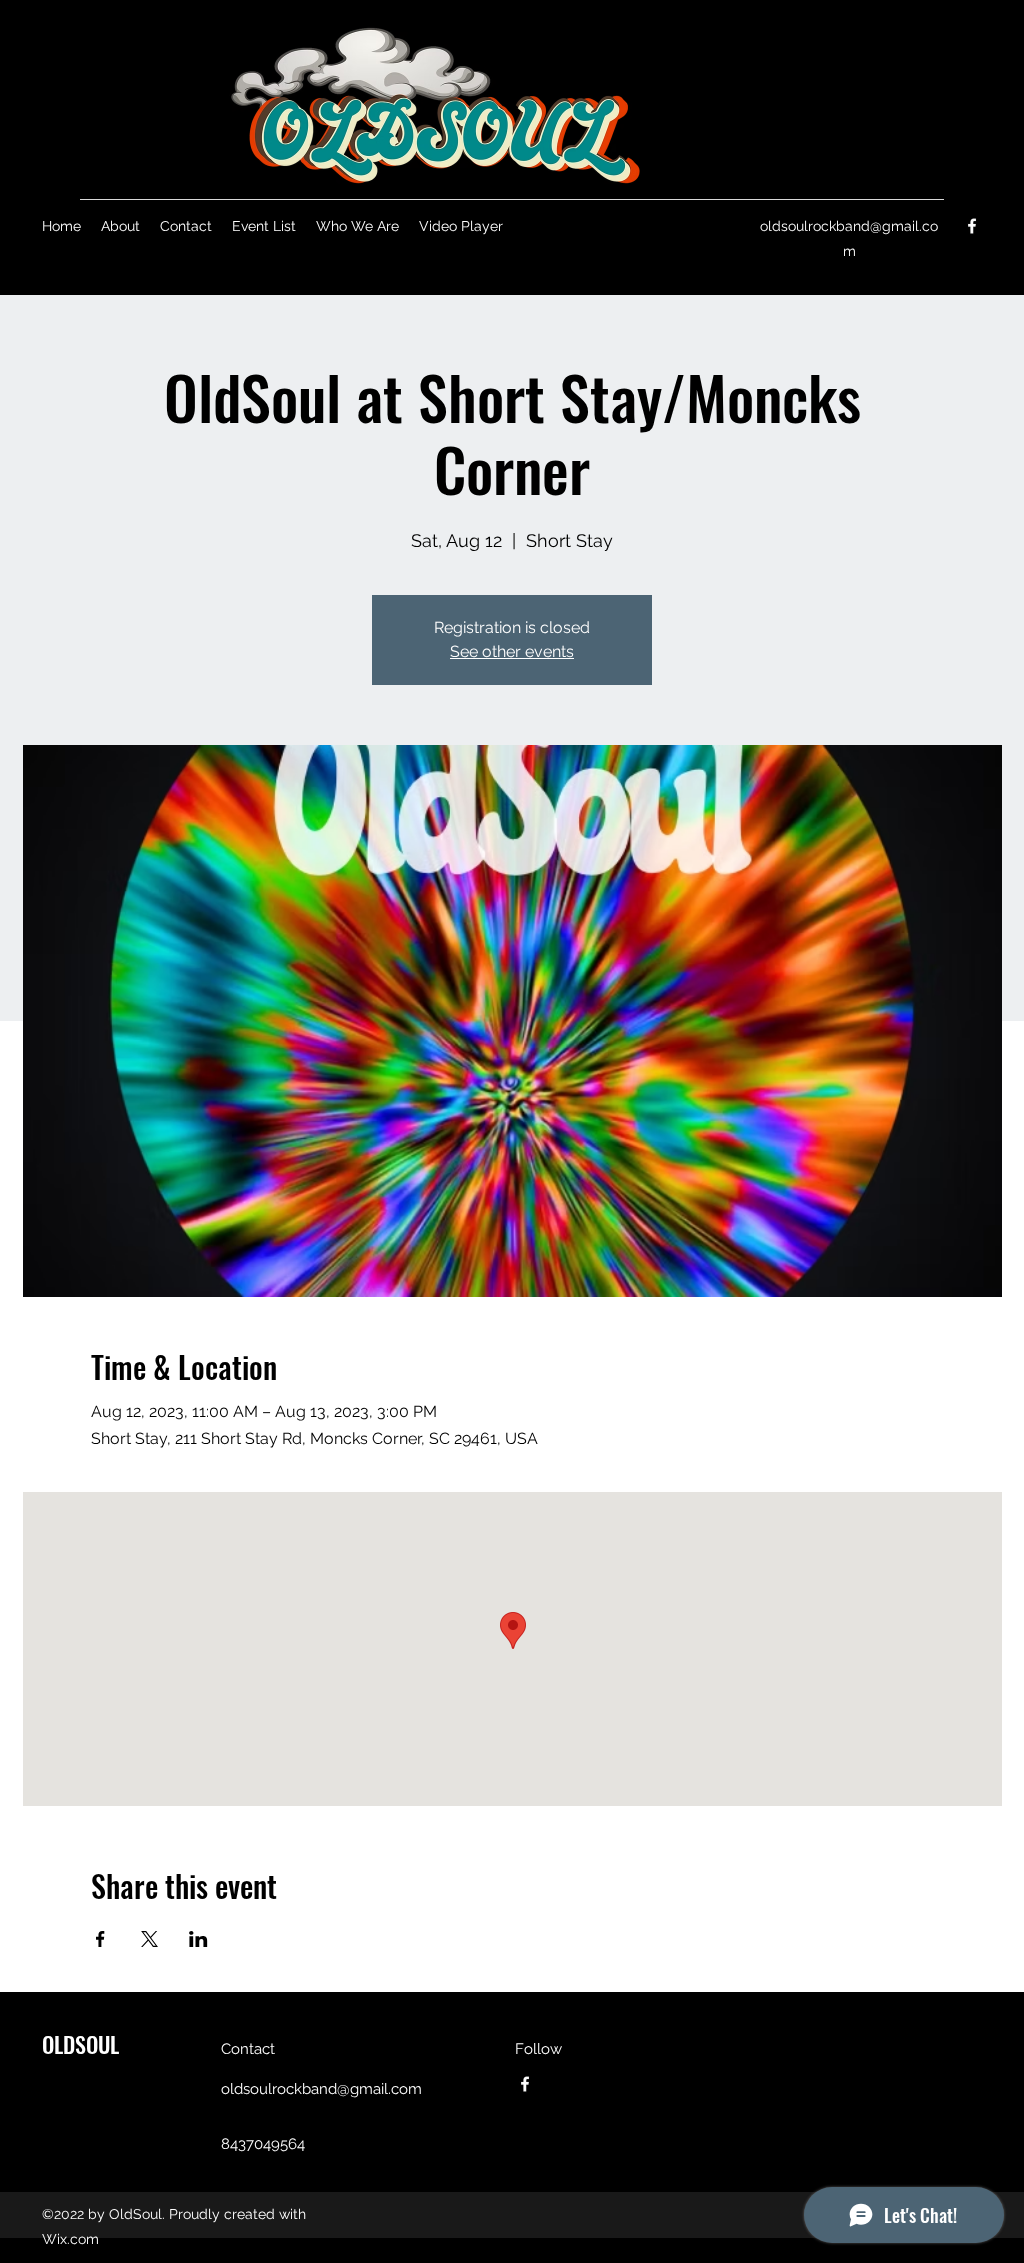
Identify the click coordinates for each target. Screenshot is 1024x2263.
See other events (512, 651)
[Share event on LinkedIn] (198, 1939)
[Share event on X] (149, 1939)
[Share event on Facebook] (100, 1939)
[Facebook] (972, 226)
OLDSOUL (80, 2044)
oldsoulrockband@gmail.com (321, 2089)
